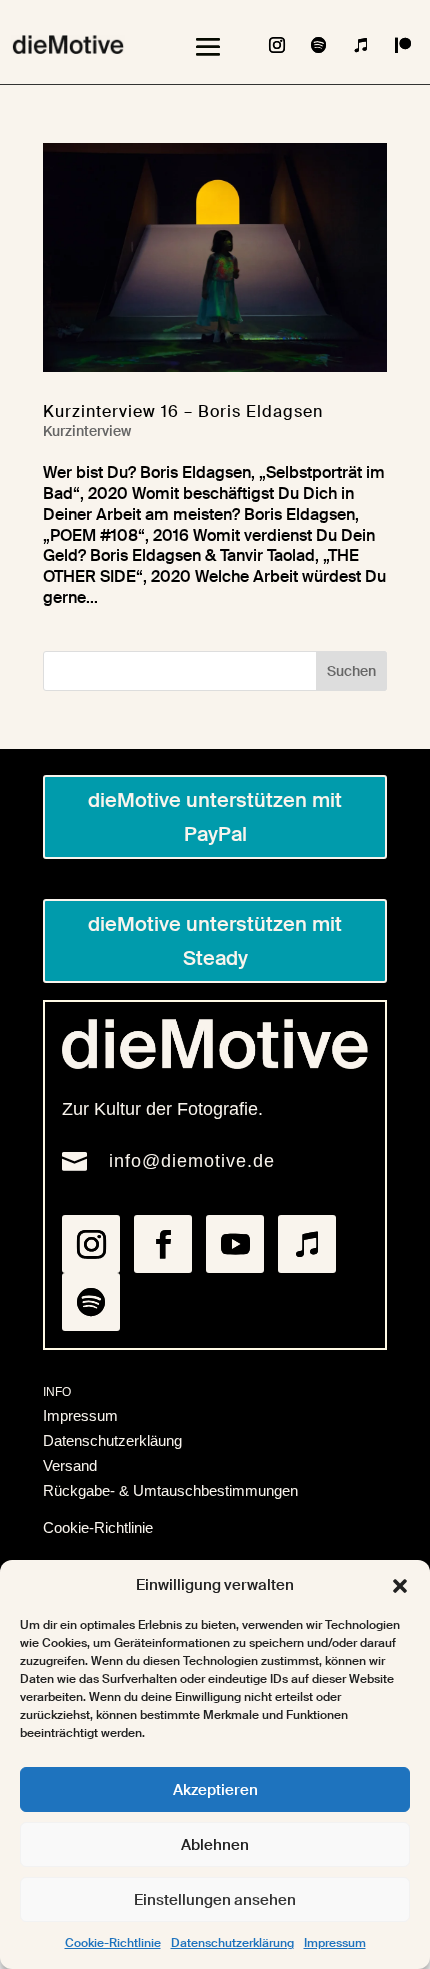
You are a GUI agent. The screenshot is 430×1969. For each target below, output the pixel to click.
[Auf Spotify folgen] (319, 45)
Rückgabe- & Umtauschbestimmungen (170, 1490)
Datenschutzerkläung (112, 1440)
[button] (400, 1586)
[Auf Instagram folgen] (277, 45)
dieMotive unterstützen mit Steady (215, 941)
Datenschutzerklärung (232, 1943)
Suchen (351, 671)
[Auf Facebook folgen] (163, 1244)
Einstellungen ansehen (215, 1900)
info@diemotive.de (192, 1161)
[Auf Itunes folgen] (361, 45)
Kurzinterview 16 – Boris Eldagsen (183, 411)
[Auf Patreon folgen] (403, 45)
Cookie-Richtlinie (113, 1943)
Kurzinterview (87, 431)
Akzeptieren (215, 1790)
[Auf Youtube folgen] (235, 1244)
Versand (70, 1465)
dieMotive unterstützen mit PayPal (215, 817)
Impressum (335, 1943)
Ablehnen (215, 1845)
